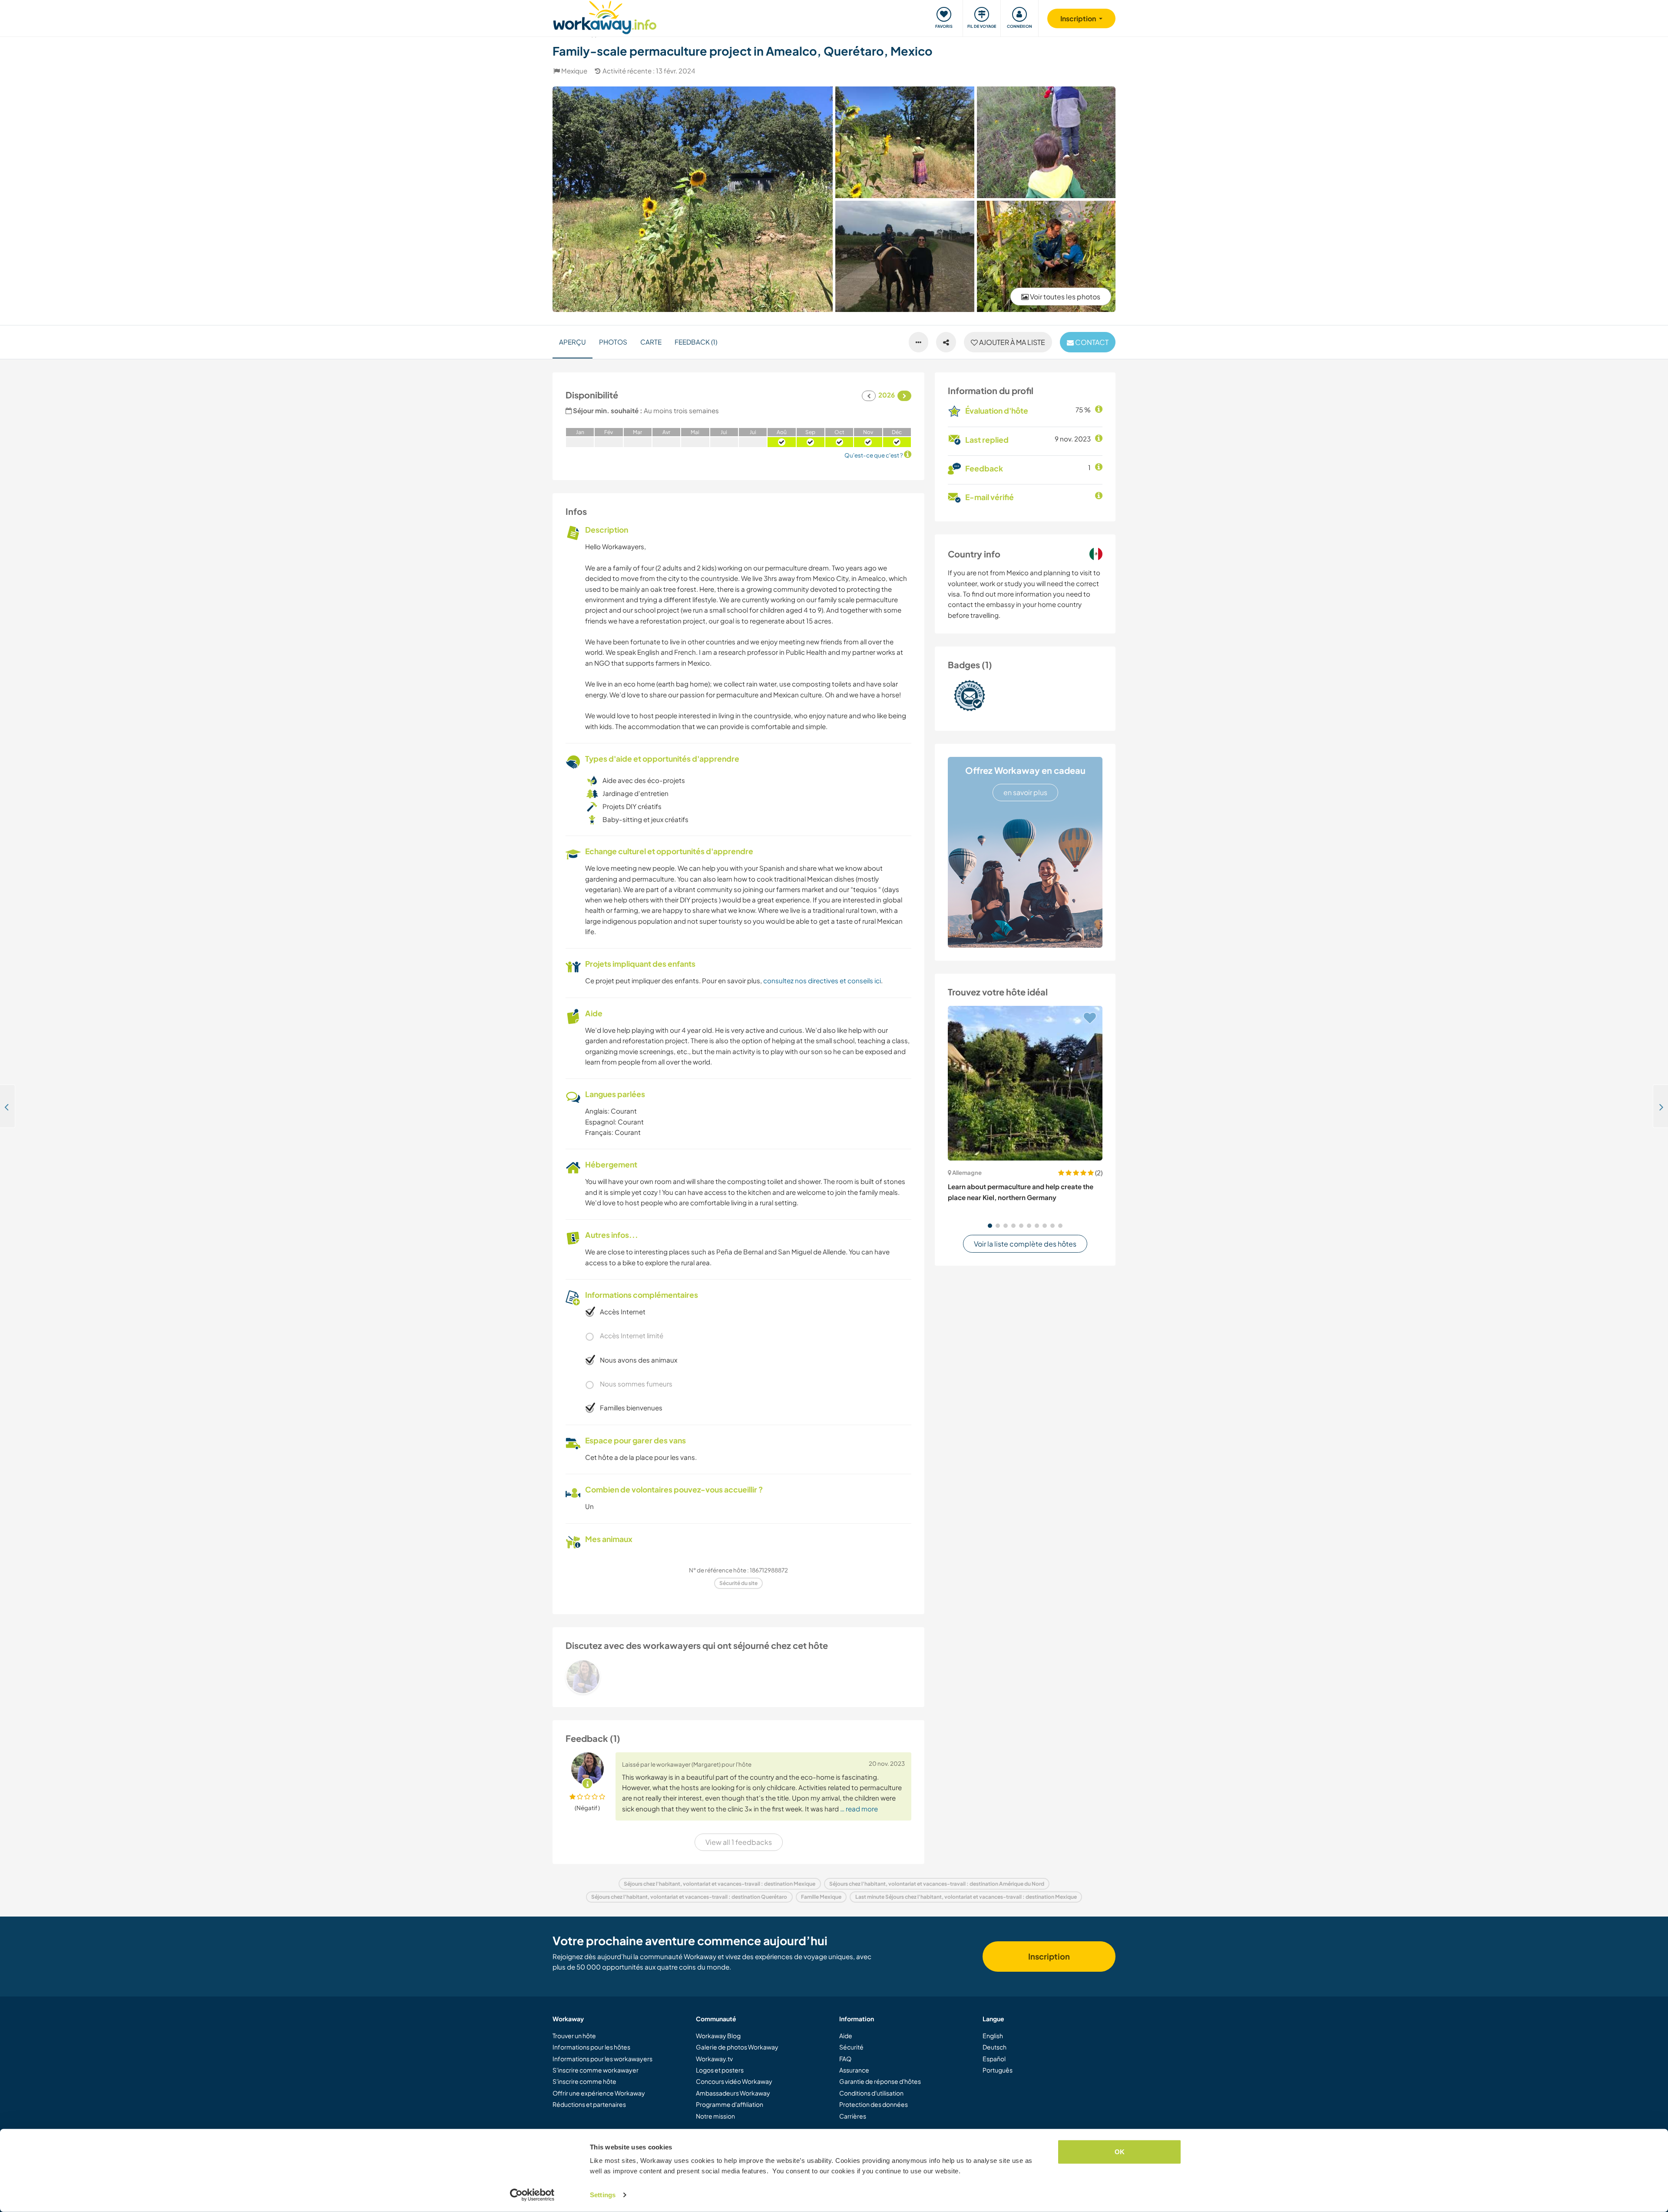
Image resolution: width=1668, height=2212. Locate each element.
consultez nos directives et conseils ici (822, 980)
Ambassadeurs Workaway (733, 2093)
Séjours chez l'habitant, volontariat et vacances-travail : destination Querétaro (689, 1897)
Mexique (574, 71)
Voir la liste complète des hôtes (1025, 1244)
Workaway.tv (714, 2059)
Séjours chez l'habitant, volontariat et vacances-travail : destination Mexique (720, 1884)
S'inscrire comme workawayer (596, 2070)
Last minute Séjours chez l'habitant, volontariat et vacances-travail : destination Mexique (966, 1897)
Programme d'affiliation (730, 2104)
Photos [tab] (613, 342)
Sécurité (851, 2047)
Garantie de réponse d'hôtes (880, 2081)
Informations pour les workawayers (602, 2059)
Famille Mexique (821, 1897)
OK (1120, 2152)
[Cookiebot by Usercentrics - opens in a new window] (532, 2195)
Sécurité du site (738, 1583)
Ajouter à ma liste (1011, 342)
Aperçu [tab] (573, 342)
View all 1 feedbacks (739, 1842)
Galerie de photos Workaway (737, 2047)
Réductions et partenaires (589, 2104)
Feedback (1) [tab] (696, 342)
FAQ (845, 2059)
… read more (859, 1809)
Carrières (853, 2116)
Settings (603, 2195)
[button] (990, 1226)
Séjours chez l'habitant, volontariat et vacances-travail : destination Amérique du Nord (937, 1884)
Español (994, 2059)
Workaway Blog (718, 2036)
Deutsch (995, 2047)
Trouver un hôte (574, 2036)
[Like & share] (946, 342)
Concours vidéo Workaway (734, 2081)
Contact (1091, 342)
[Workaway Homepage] (605, 16)
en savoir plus (1025, 792)
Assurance (854, 2070)
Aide (846, 2036)
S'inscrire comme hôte (584, 2081)
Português (998, 2070)
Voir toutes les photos (1064, 297)
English (993, 2036)
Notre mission (715, 2116)
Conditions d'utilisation (871, 2093)
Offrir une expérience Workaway (599, 2093)
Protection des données (874, 2104)
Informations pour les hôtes (591, 2047)
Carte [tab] (651, 342)
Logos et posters (720, 2070)
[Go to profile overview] (738, 1677)
